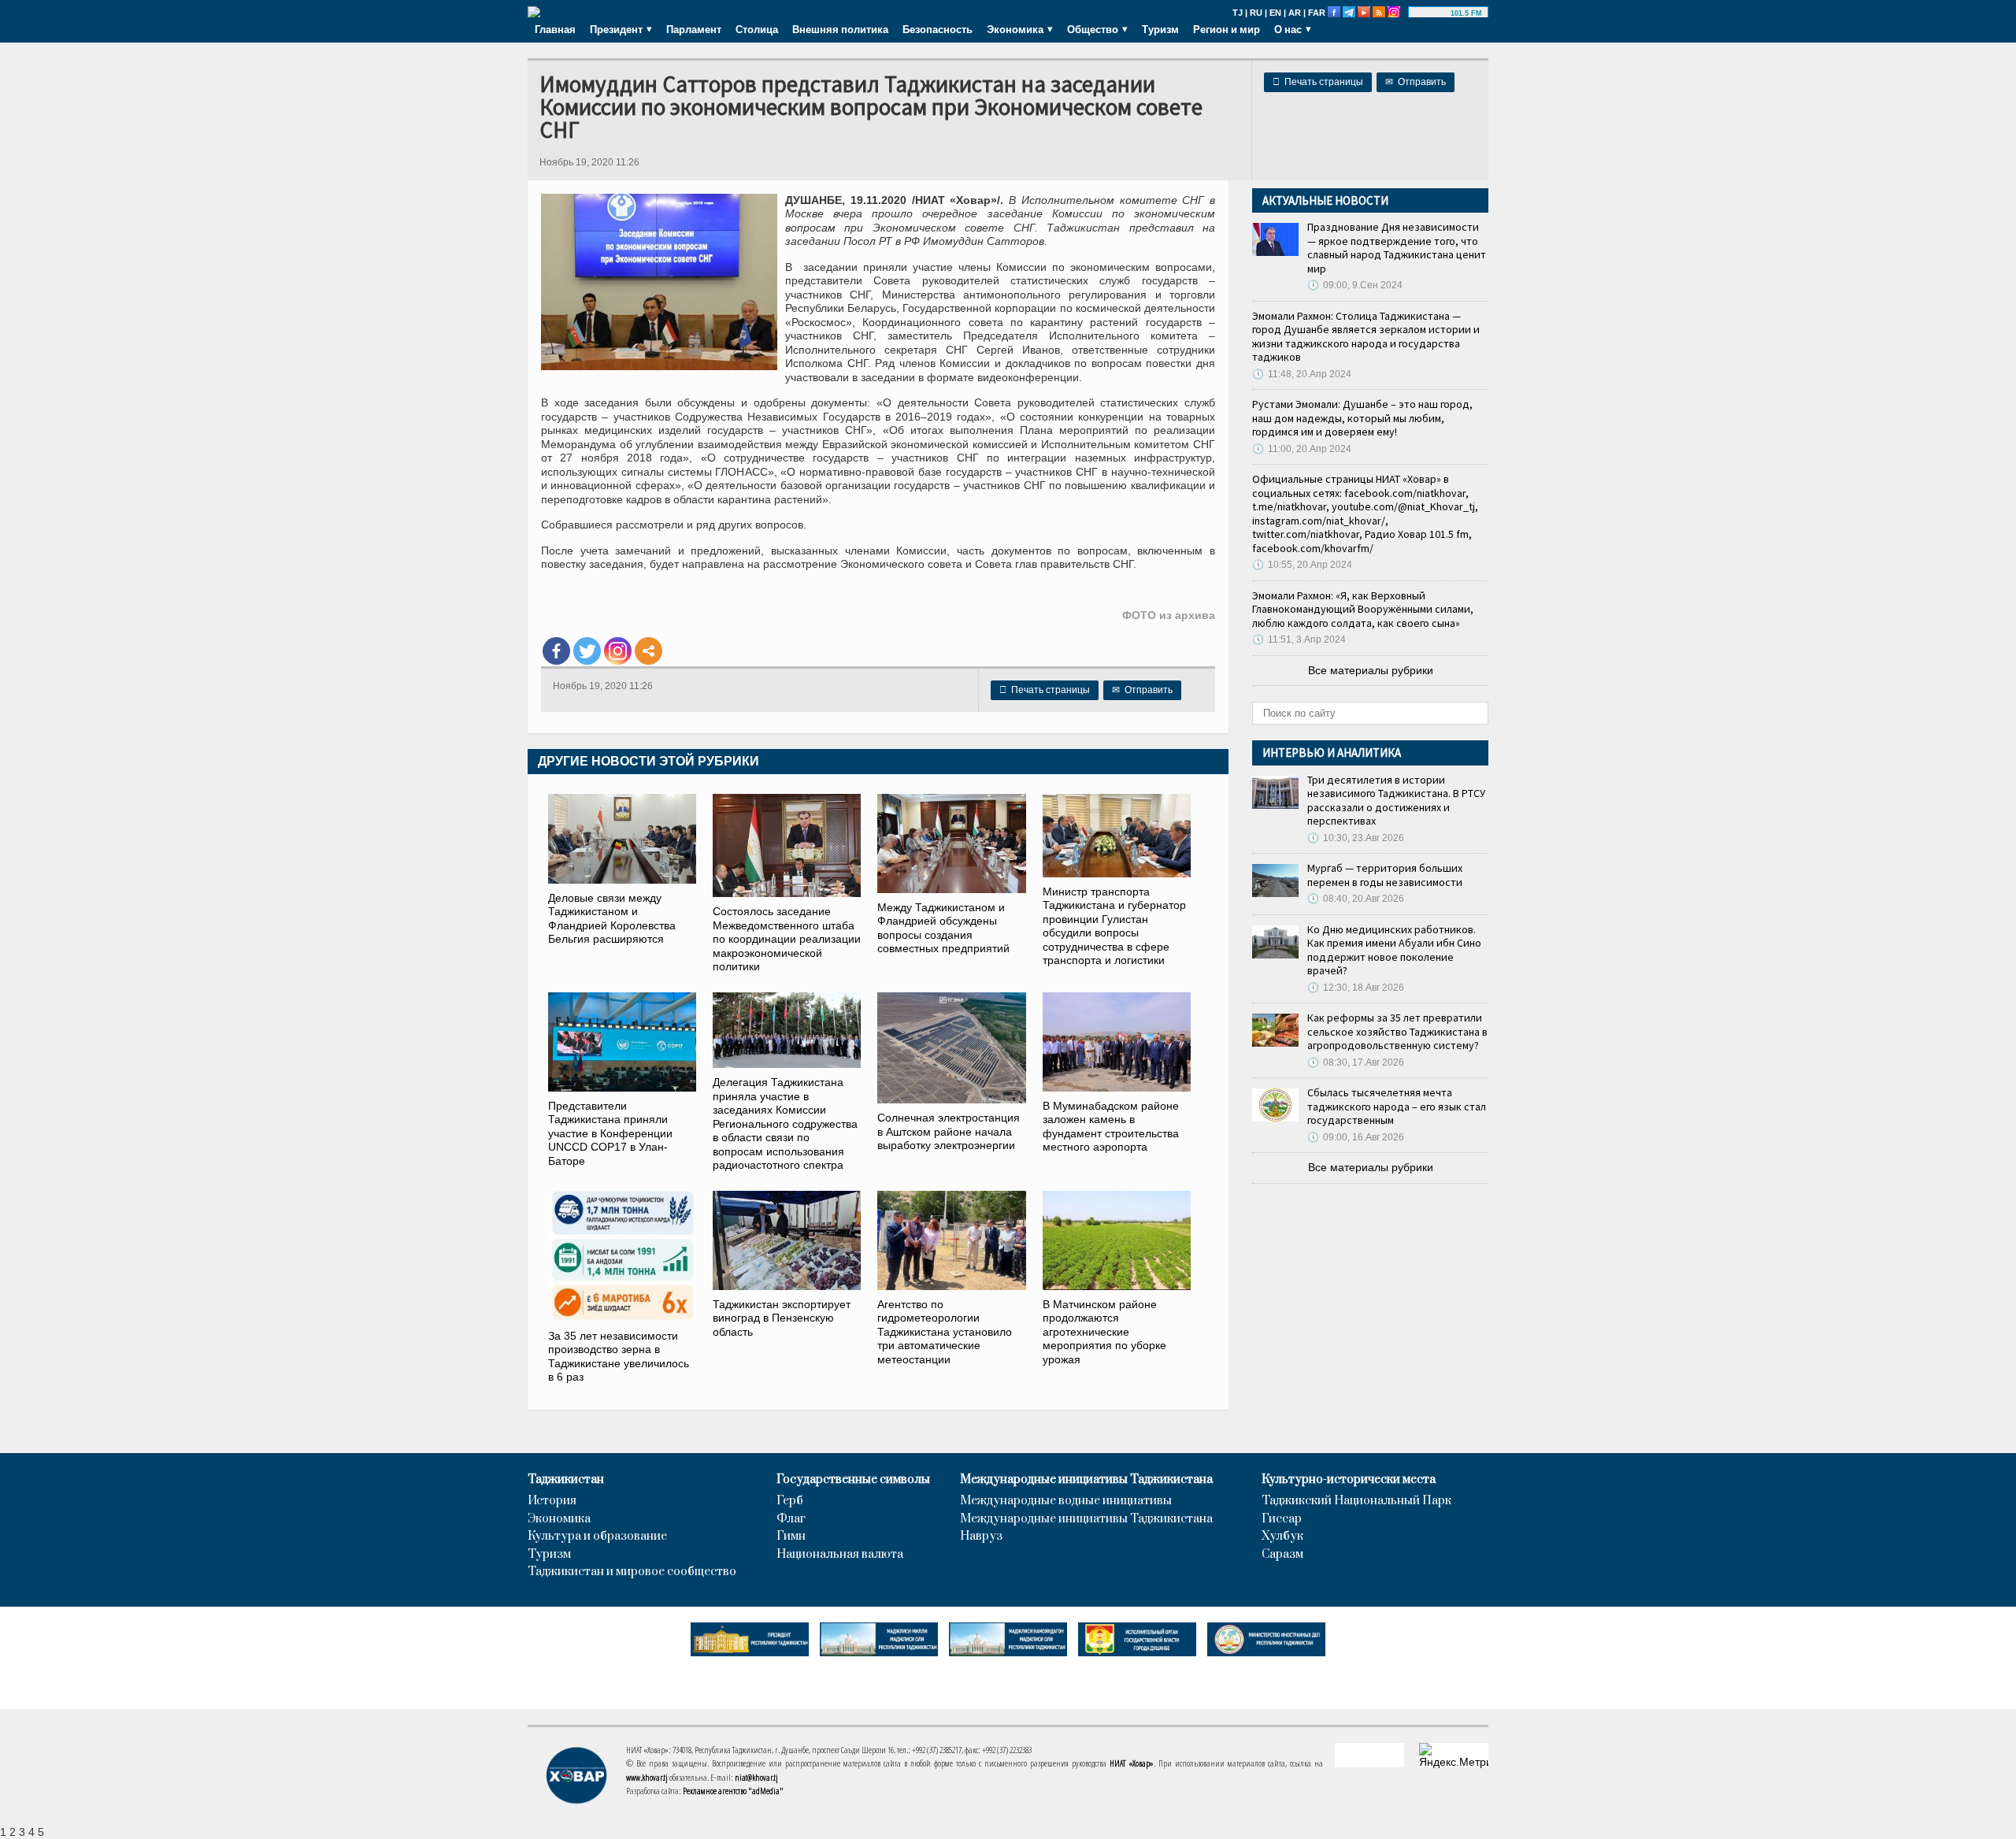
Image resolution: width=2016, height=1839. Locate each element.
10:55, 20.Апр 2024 (1302, 565)
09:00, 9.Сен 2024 (1355, 285)
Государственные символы (853, 1480)
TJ (1238, 13)
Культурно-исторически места (1349, 1480)
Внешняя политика (840, 29)
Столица (757, 29)
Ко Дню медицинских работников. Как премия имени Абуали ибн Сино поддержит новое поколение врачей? (1394, 950)
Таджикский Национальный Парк (1356, 1501)
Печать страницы (1318, 82)
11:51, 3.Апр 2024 (1299, 640)
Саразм (1282, 1555)
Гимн (791, 1537)
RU (1256, 13)
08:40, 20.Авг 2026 (1356, 899)
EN (1275, 13)
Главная (555, 29)
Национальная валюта (840, 1555)
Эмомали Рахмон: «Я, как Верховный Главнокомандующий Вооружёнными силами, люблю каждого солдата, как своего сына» (1363, 609)
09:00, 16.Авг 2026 (1356, 1137)
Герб (790, 1501)
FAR (1317, 13)
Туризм (1160, 29)
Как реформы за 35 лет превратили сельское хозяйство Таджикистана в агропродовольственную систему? (1397, 1031)
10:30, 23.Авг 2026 (1356, 838)
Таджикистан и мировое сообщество (632, 1572)
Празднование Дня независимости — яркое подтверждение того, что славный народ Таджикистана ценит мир (1397, 248)
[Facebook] (556, 651)
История (552, 1501)
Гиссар (1282, 1519)
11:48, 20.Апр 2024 (1302, 374)
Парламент (694, 29)
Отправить (1416, 82)
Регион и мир (1227, 29)
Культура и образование (597, 1537)
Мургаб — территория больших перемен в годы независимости (1385, 875)
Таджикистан (566, 1480)
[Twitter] (587, 651)
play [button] (1432, 13)
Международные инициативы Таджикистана (1086, 1480)
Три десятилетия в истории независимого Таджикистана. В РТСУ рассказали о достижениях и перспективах (1396, 801)
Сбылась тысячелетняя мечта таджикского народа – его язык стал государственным (1397, 1106)
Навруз (981, 1537)
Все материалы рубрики (1371, 670)
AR (1295, 13)
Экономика (559, 1519)
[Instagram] (618, 651)
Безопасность (938, 29)
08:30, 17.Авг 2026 (1356, 1062)
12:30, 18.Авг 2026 (1356, 988)
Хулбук (1282, 1537)
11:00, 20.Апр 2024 (1302, 449)
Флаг (791, 1519)
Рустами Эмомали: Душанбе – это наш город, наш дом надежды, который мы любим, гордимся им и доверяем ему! (1362, 418)
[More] (649, 651)
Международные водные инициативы (1066, 1501)
